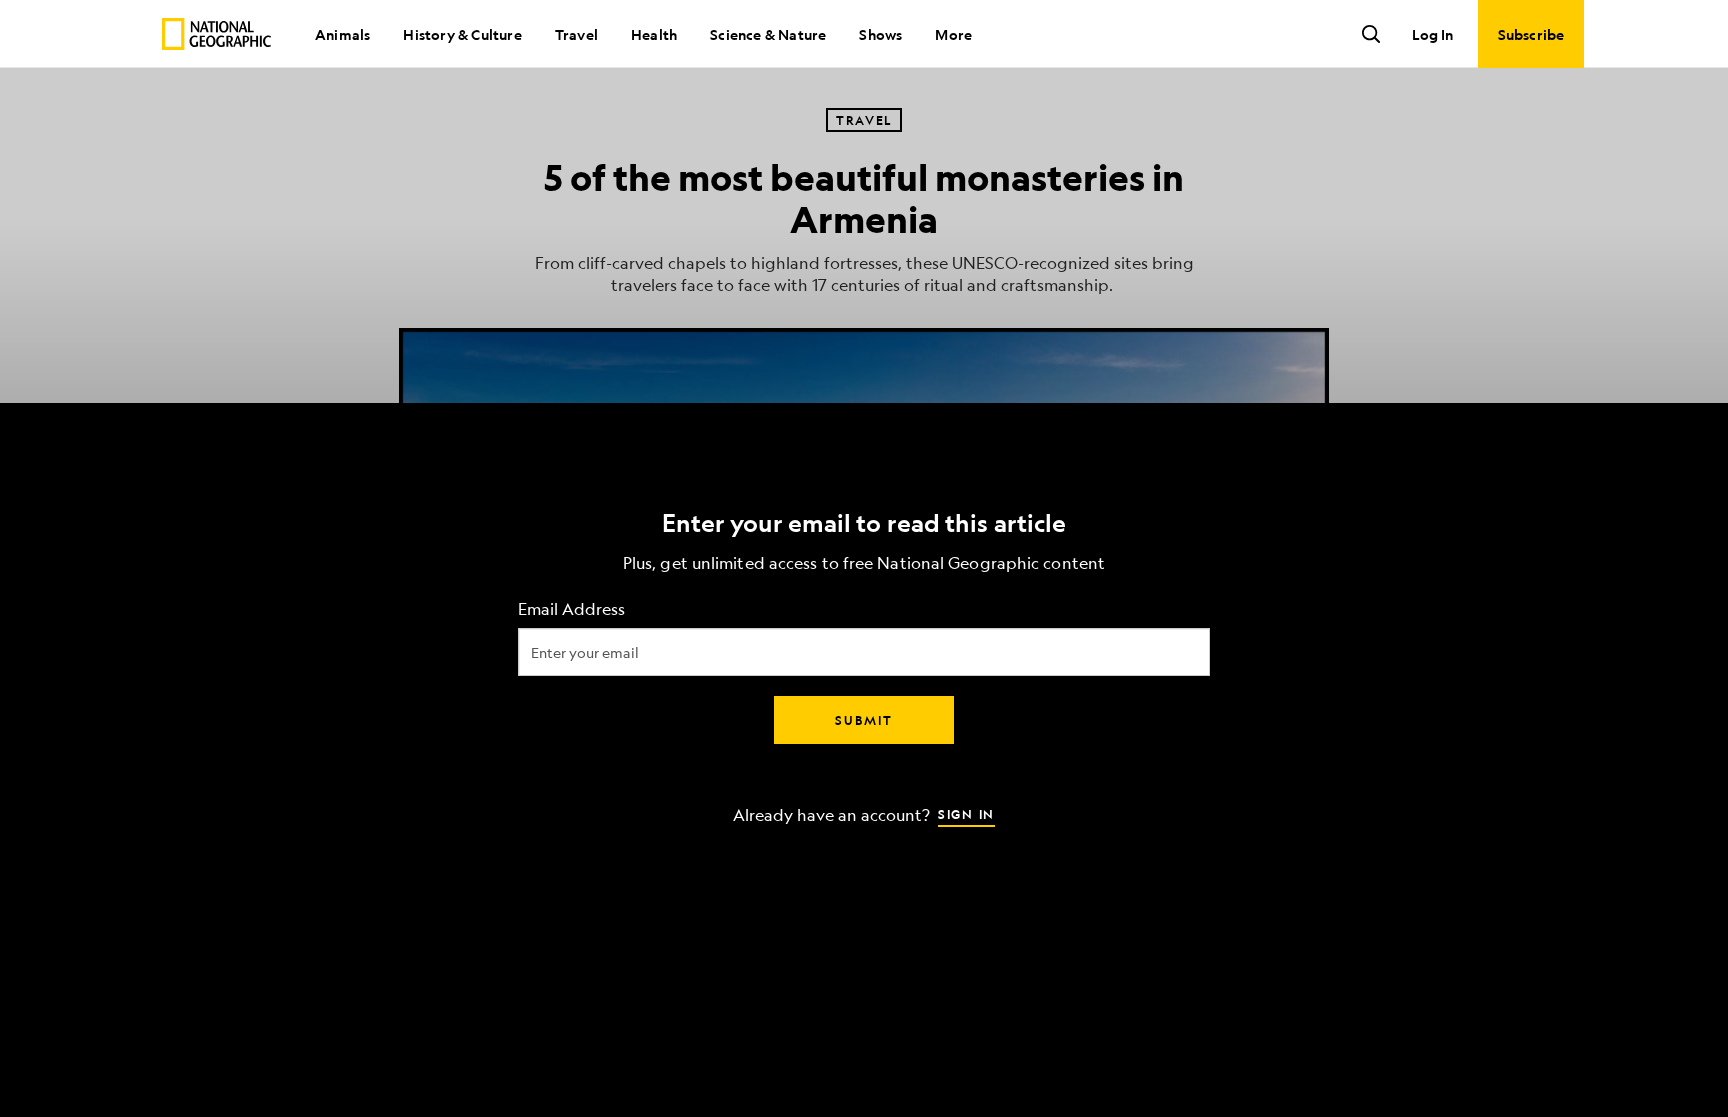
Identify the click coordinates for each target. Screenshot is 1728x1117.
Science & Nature (768, 34)
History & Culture (462, 34)
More (953, 34)
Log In (1432, 34)
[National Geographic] (216, 34)
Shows (880, 34)
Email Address (571, 608)
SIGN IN (966, 813)
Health (654, 34)
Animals (342, 34)
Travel (576, 34)
